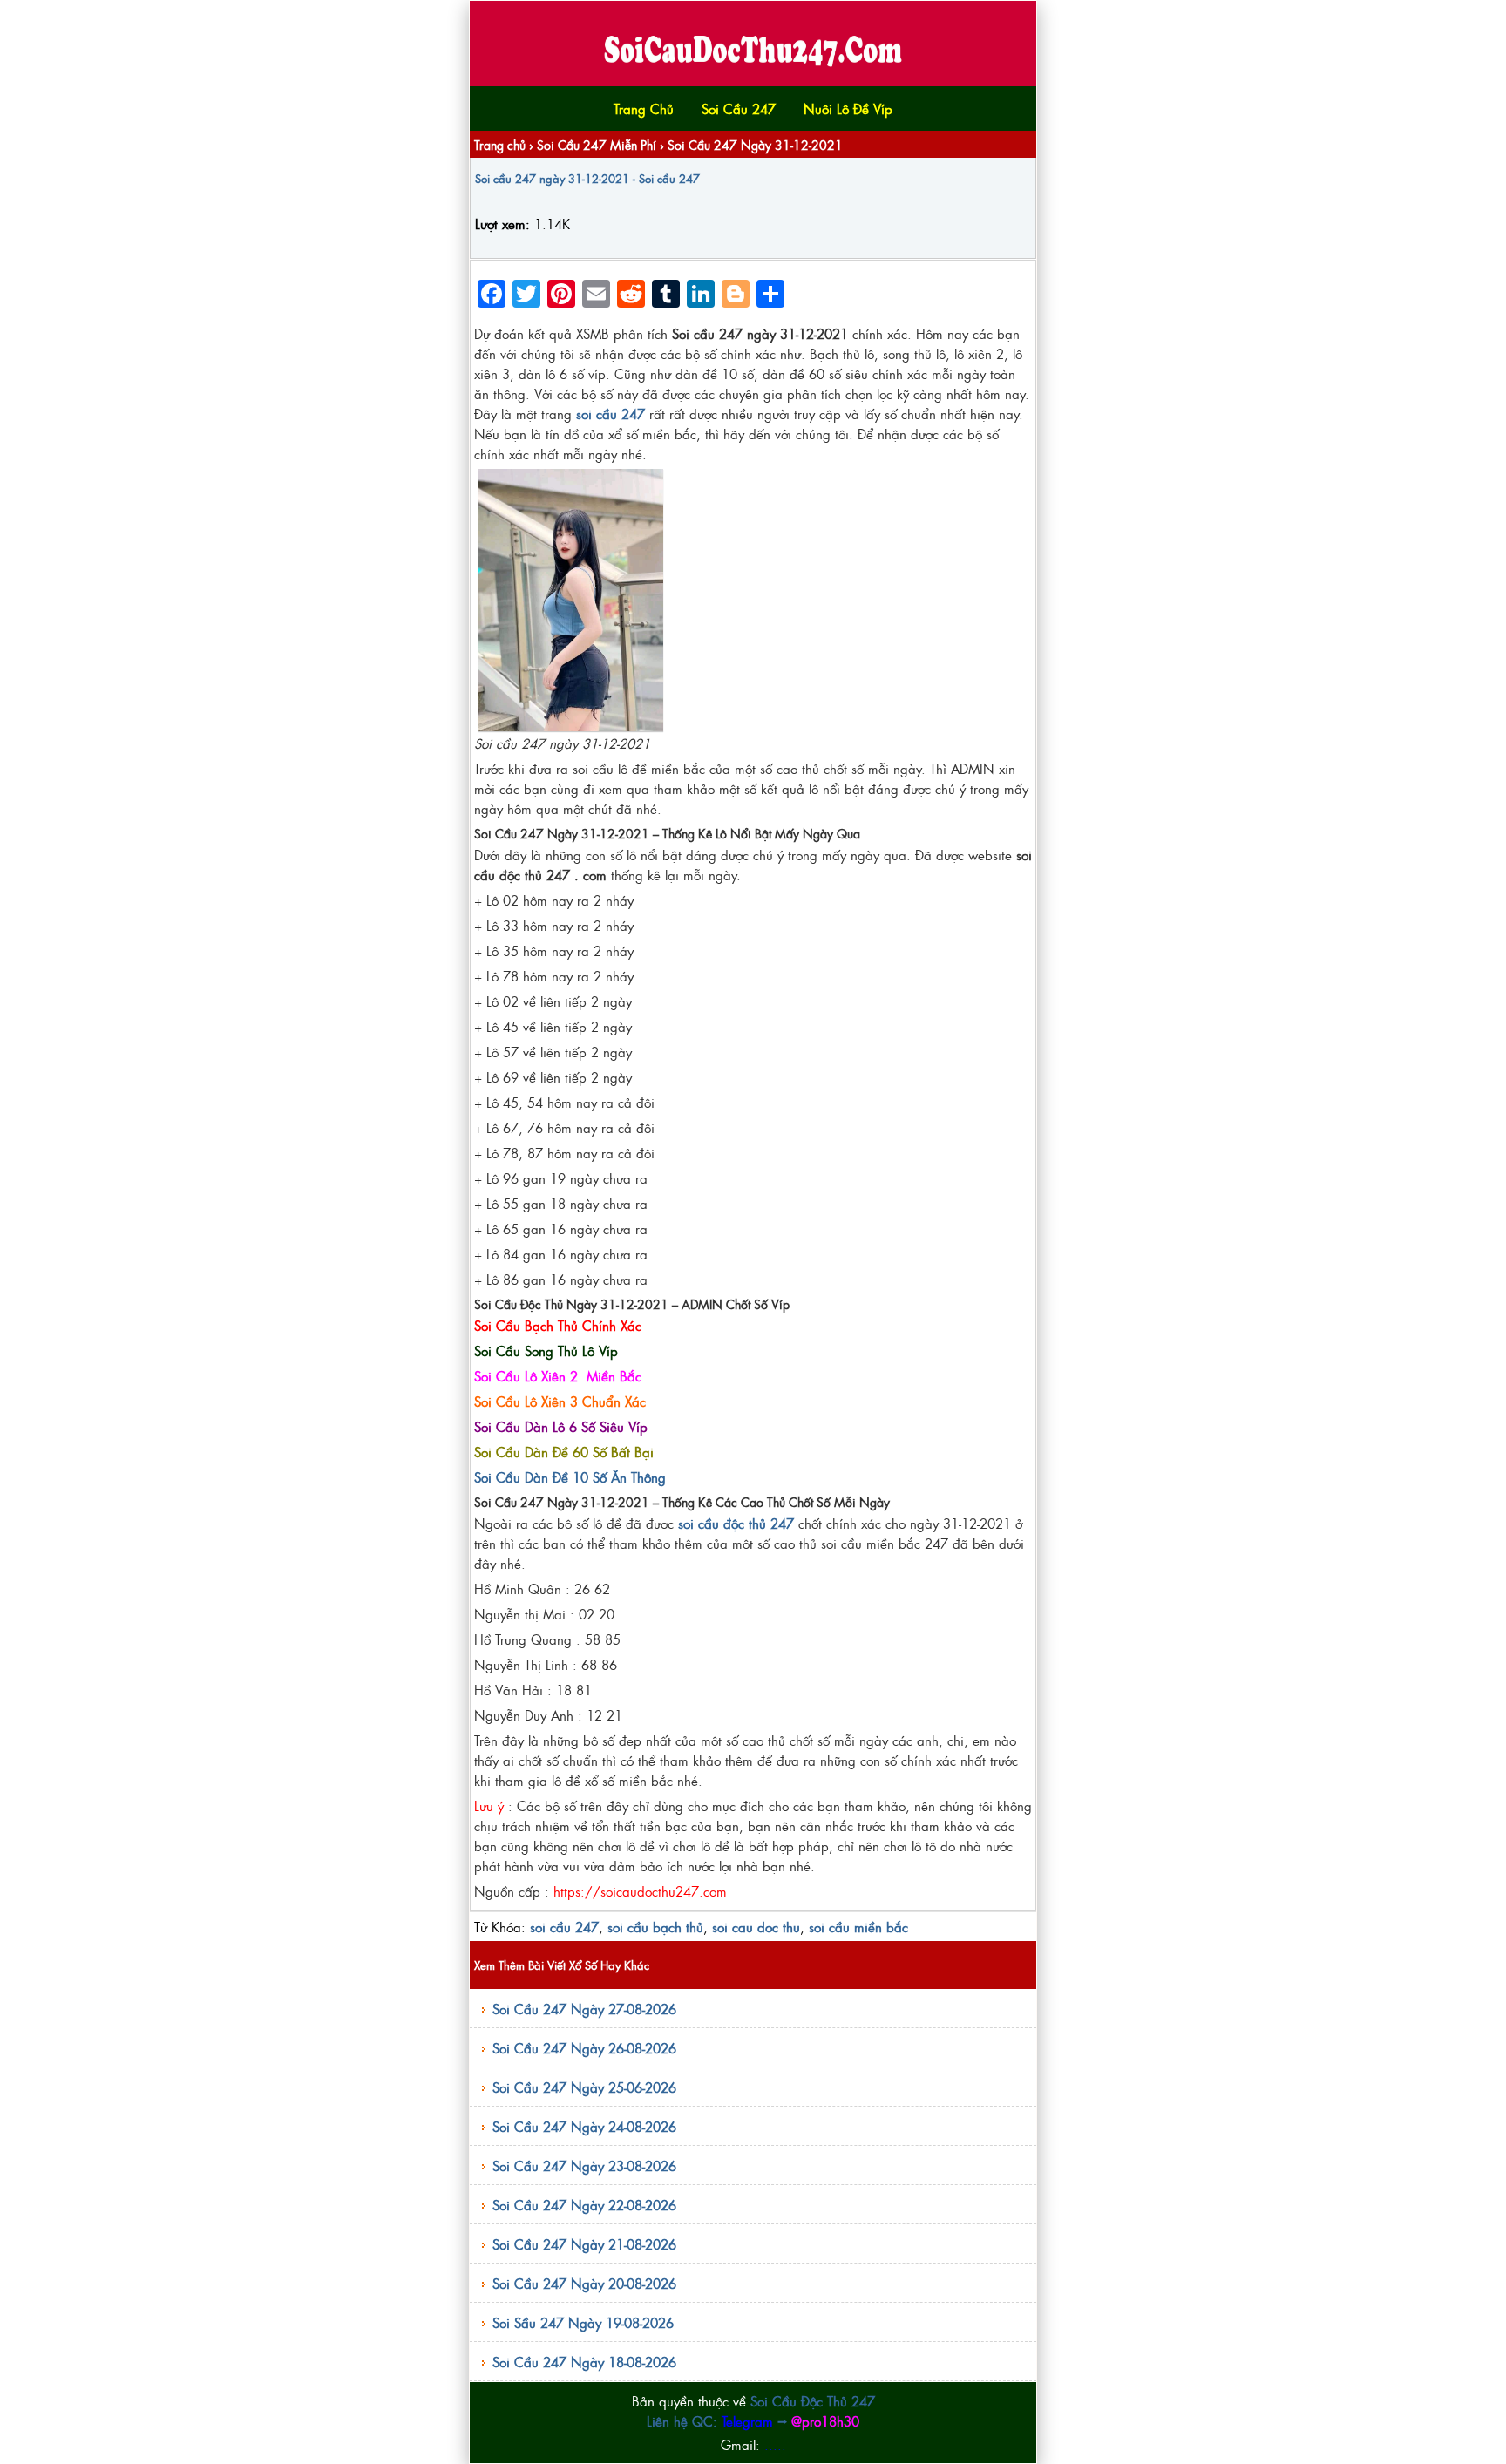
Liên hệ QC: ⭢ (753, 2421)
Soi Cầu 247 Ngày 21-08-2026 (584, 2244)
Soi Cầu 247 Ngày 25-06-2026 (584, 2087)
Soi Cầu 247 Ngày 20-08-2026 (584, 2283)
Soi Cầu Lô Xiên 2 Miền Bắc (558, 1376)
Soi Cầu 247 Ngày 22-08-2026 (584, 2205)
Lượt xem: (502, 224)
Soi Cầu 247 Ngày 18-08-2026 (584, 2362)
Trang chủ (500, 144)
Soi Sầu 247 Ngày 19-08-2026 (583, 2322)
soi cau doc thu (756, 1927)
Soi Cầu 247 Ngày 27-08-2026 (584, 2009)
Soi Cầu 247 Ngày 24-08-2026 (584, 2126)
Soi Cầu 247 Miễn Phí (597, 144)
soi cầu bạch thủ (655, 1927)
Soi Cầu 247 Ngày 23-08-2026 (584, 2165)
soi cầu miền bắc (858, 1927)
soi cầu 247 (564, 1927)
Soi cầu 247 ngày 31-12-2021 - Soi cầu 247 (587, 178)
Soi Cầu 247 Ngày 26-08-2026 (584, 2048)
